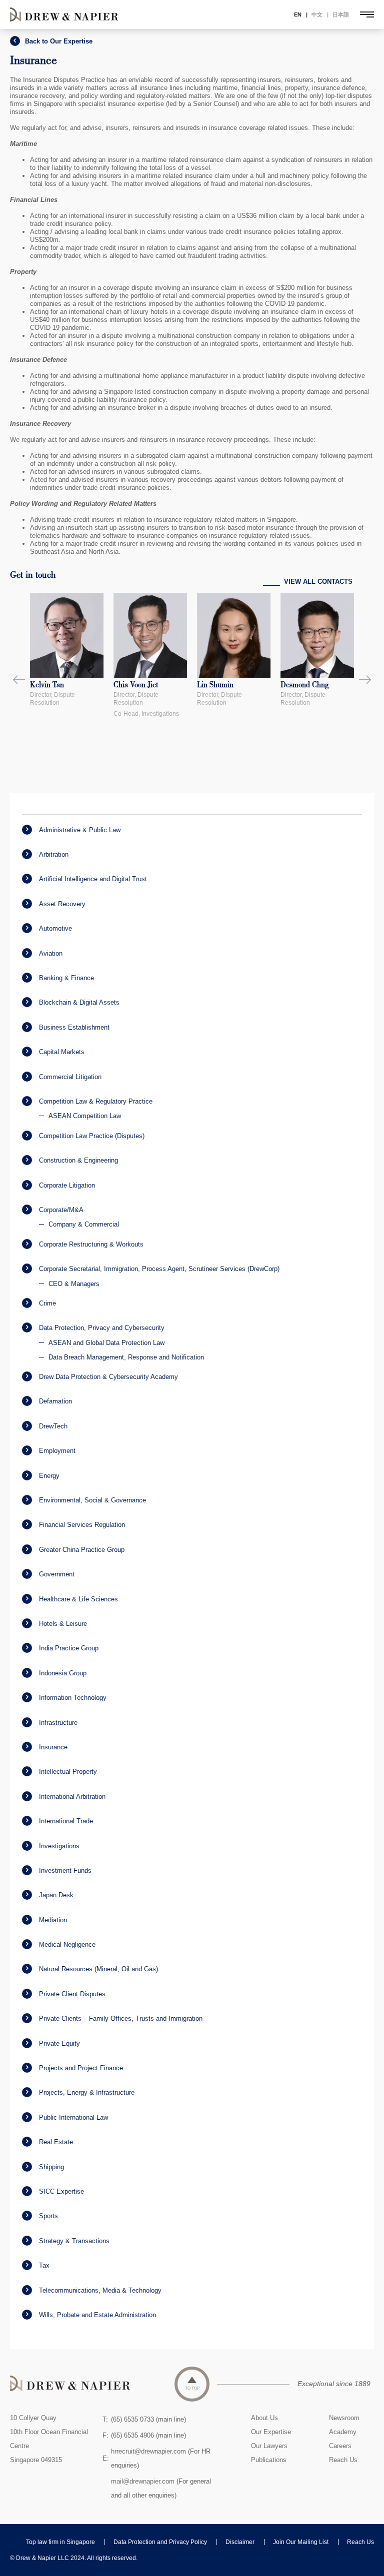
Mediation (53, 1920)
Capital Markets (62, 1052)
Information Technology (73, 1698)
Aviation (51, 953)
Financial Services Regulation (82, 1525)
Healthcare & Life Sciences (78, 1599)
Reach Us (343, 2460)
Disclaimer (240, 2542)
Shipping (51, 2167)
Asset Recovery (62, 904)
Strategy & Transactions (74, 2241)
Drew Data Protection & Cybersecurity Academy (108, 1377)
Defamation (55, 1401)
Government (57, 1574)
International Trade (66, 1821)
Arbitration (54, 854)
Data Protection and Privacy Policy (160, 2542)
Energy (49, 1476)
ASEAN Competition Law (85, 1116)
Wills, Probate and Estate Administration (97, 2315)
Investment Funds (65, 1871)
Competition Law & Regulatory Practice (96, 1101)
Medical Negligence (67, 1944)
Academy (343, 2432)
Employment (57, 1451)
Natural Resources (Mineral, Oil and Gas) (98, 1969)
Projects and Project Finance (81, 2068)
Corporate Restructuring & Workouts (91, 1244)
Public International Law (73, 2117)
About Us (264, 2418)
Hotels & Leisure (63, 1624)
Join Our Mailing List (301, 2542)
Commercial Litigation (70, 1077)
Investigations (59, 1846)
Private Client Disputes (72, 1994)
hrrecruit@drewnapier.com (148, 2451)
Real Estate (56, 2142)
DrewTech (53, 1426)
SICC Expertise (61, 2191)
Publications (269, 2460)
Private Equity (59, 2043)
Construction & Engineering (78, 1160)
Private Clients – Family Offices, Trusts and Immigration (121, 2018)
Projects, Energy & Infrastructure (87, 2092)
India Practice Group (69, 1648)
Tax (44, 2265)
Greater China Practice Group (82, 1550)
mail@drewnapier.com (143, 2481)
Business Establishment (74, 1027)
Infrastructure (58, 1723)
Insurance (53, 1747)
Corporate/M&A (61, 1210)
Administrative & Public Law (80, 830)
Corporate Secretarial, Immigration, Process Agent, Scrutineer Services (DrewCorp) (159, 1269)
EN (298, 14)
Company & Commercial (84, 1224)
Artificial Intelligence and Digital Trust (93, 879)
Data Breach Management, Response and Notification (126, 1357)
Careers (340, 2446)
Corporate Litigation (67, 1185)
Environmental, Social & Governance (92, 1500)
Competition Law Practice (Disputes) (92, 1136)
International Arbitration (72, 1797)
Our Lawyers (269, 2446)
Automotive (55, 928)
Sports (48, 2216)
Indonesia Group (63, 1673)
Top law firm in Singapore (60, 2542)
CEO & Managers (74, 1284)
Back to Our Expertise (59, 41)
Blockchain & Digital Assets (79, 1002)
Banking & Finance (66, 978)
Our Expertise (271, 2432)
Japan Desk (56, 1895)
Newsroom (344, 2418)
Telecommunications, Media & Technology (100, 2290)
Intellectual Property (68, 1772)
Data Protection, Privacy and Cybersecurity (102, 1328)
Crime (47, 1303)
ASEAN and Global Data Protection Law (106, 1343)
